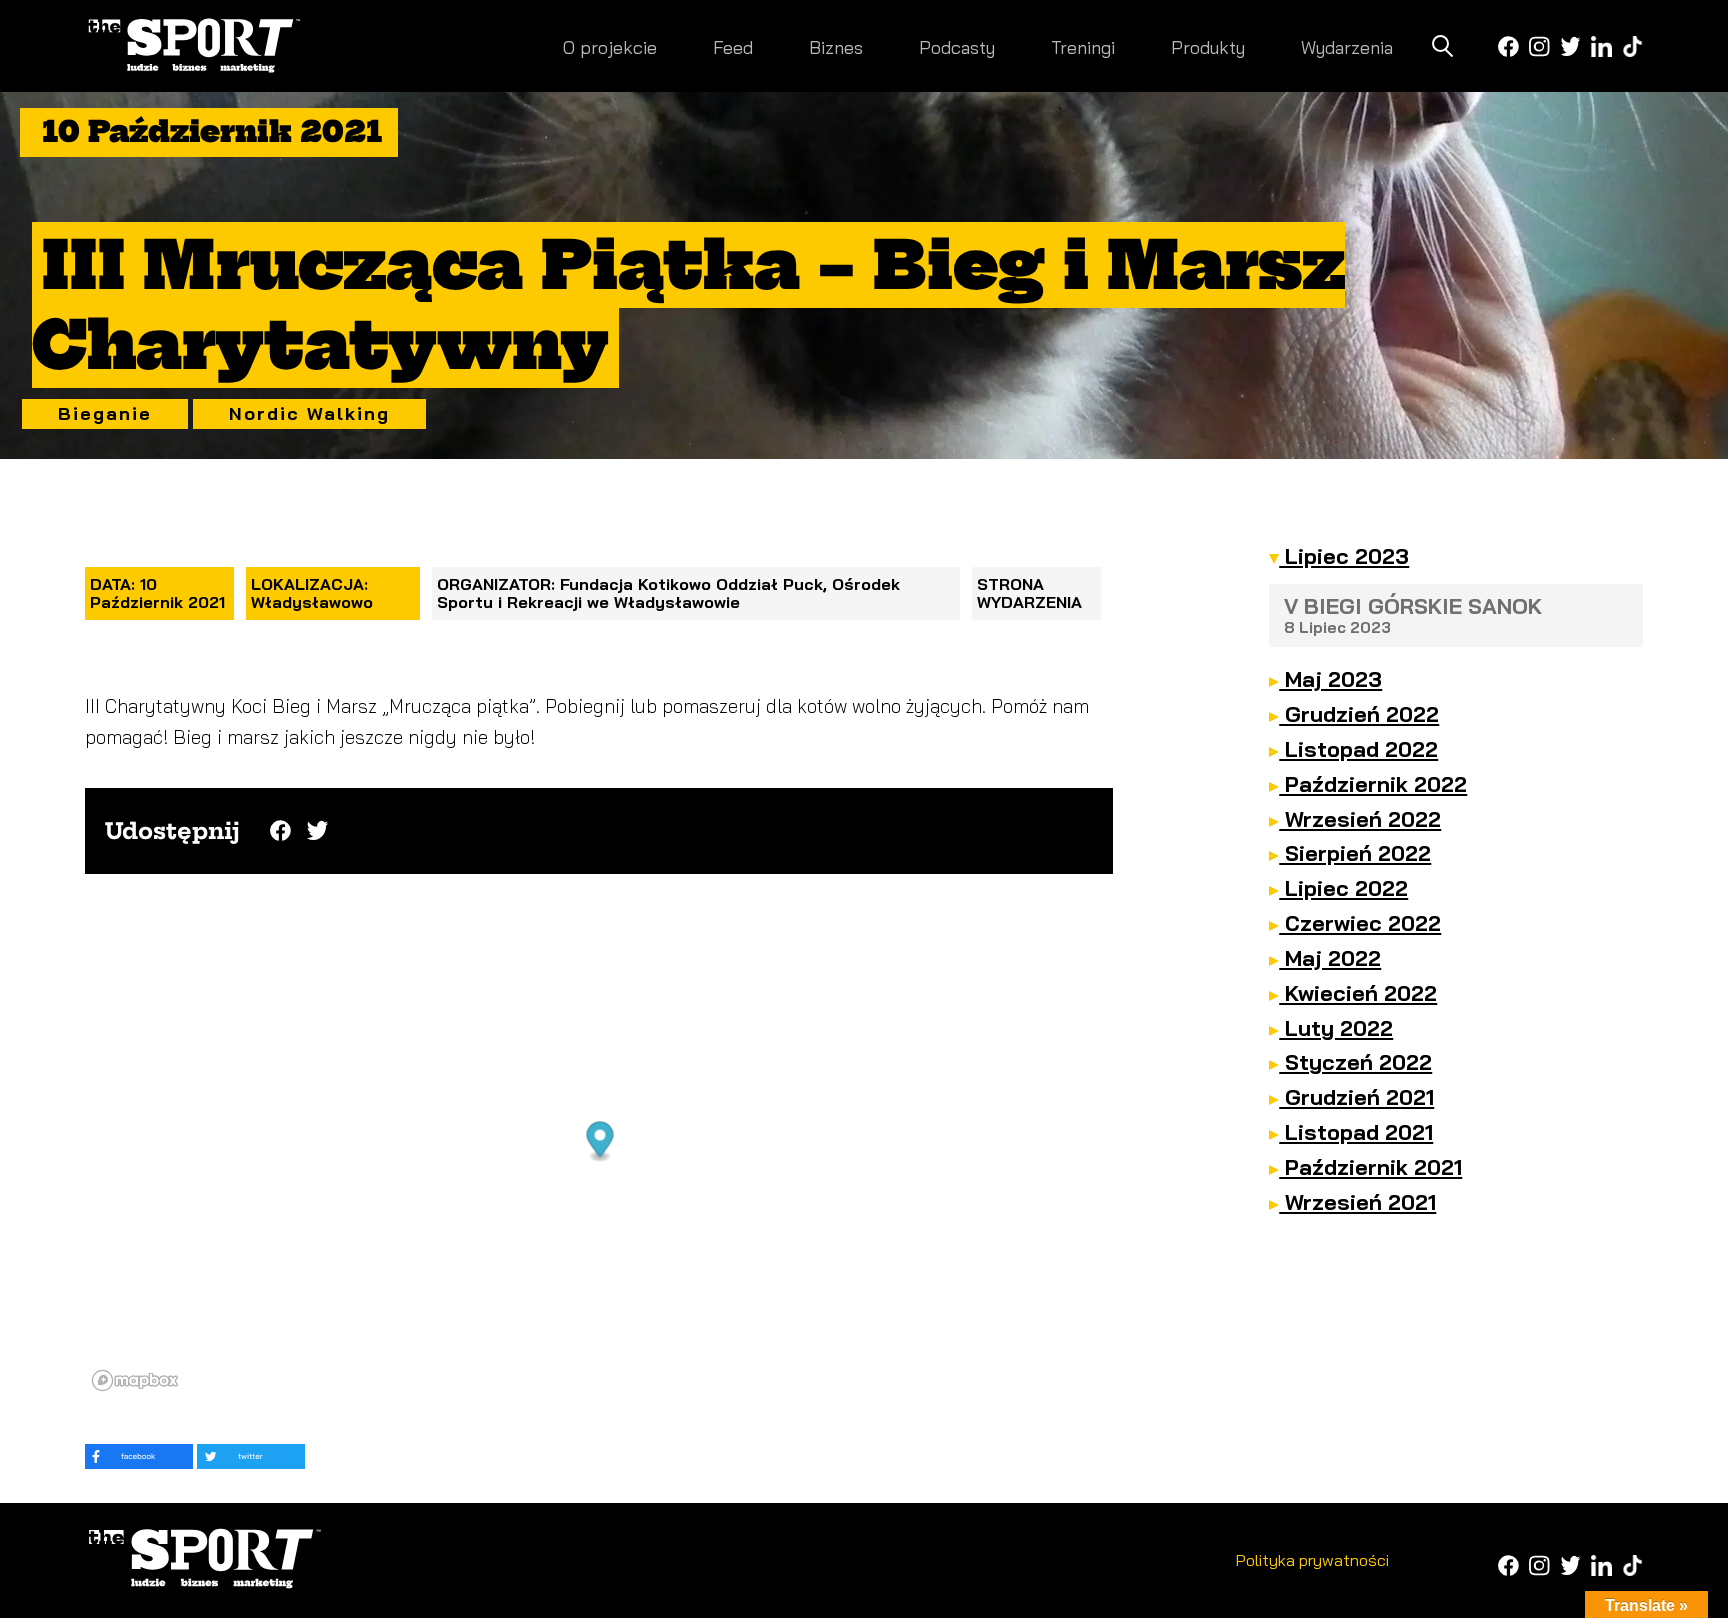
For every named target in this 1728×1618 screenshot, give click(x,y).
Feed (733, 47)
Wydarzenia (1347, 47)
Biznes (836, 47)
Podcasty (957, 47)
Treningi (1083, 47)
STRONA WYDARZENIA (1029, 593)
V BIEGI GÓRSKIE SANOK (1413, 614)
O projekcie (610, 47)
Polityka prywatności (1312, 1560)
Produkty (1208, 47)
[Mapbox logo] (135, 1380)
